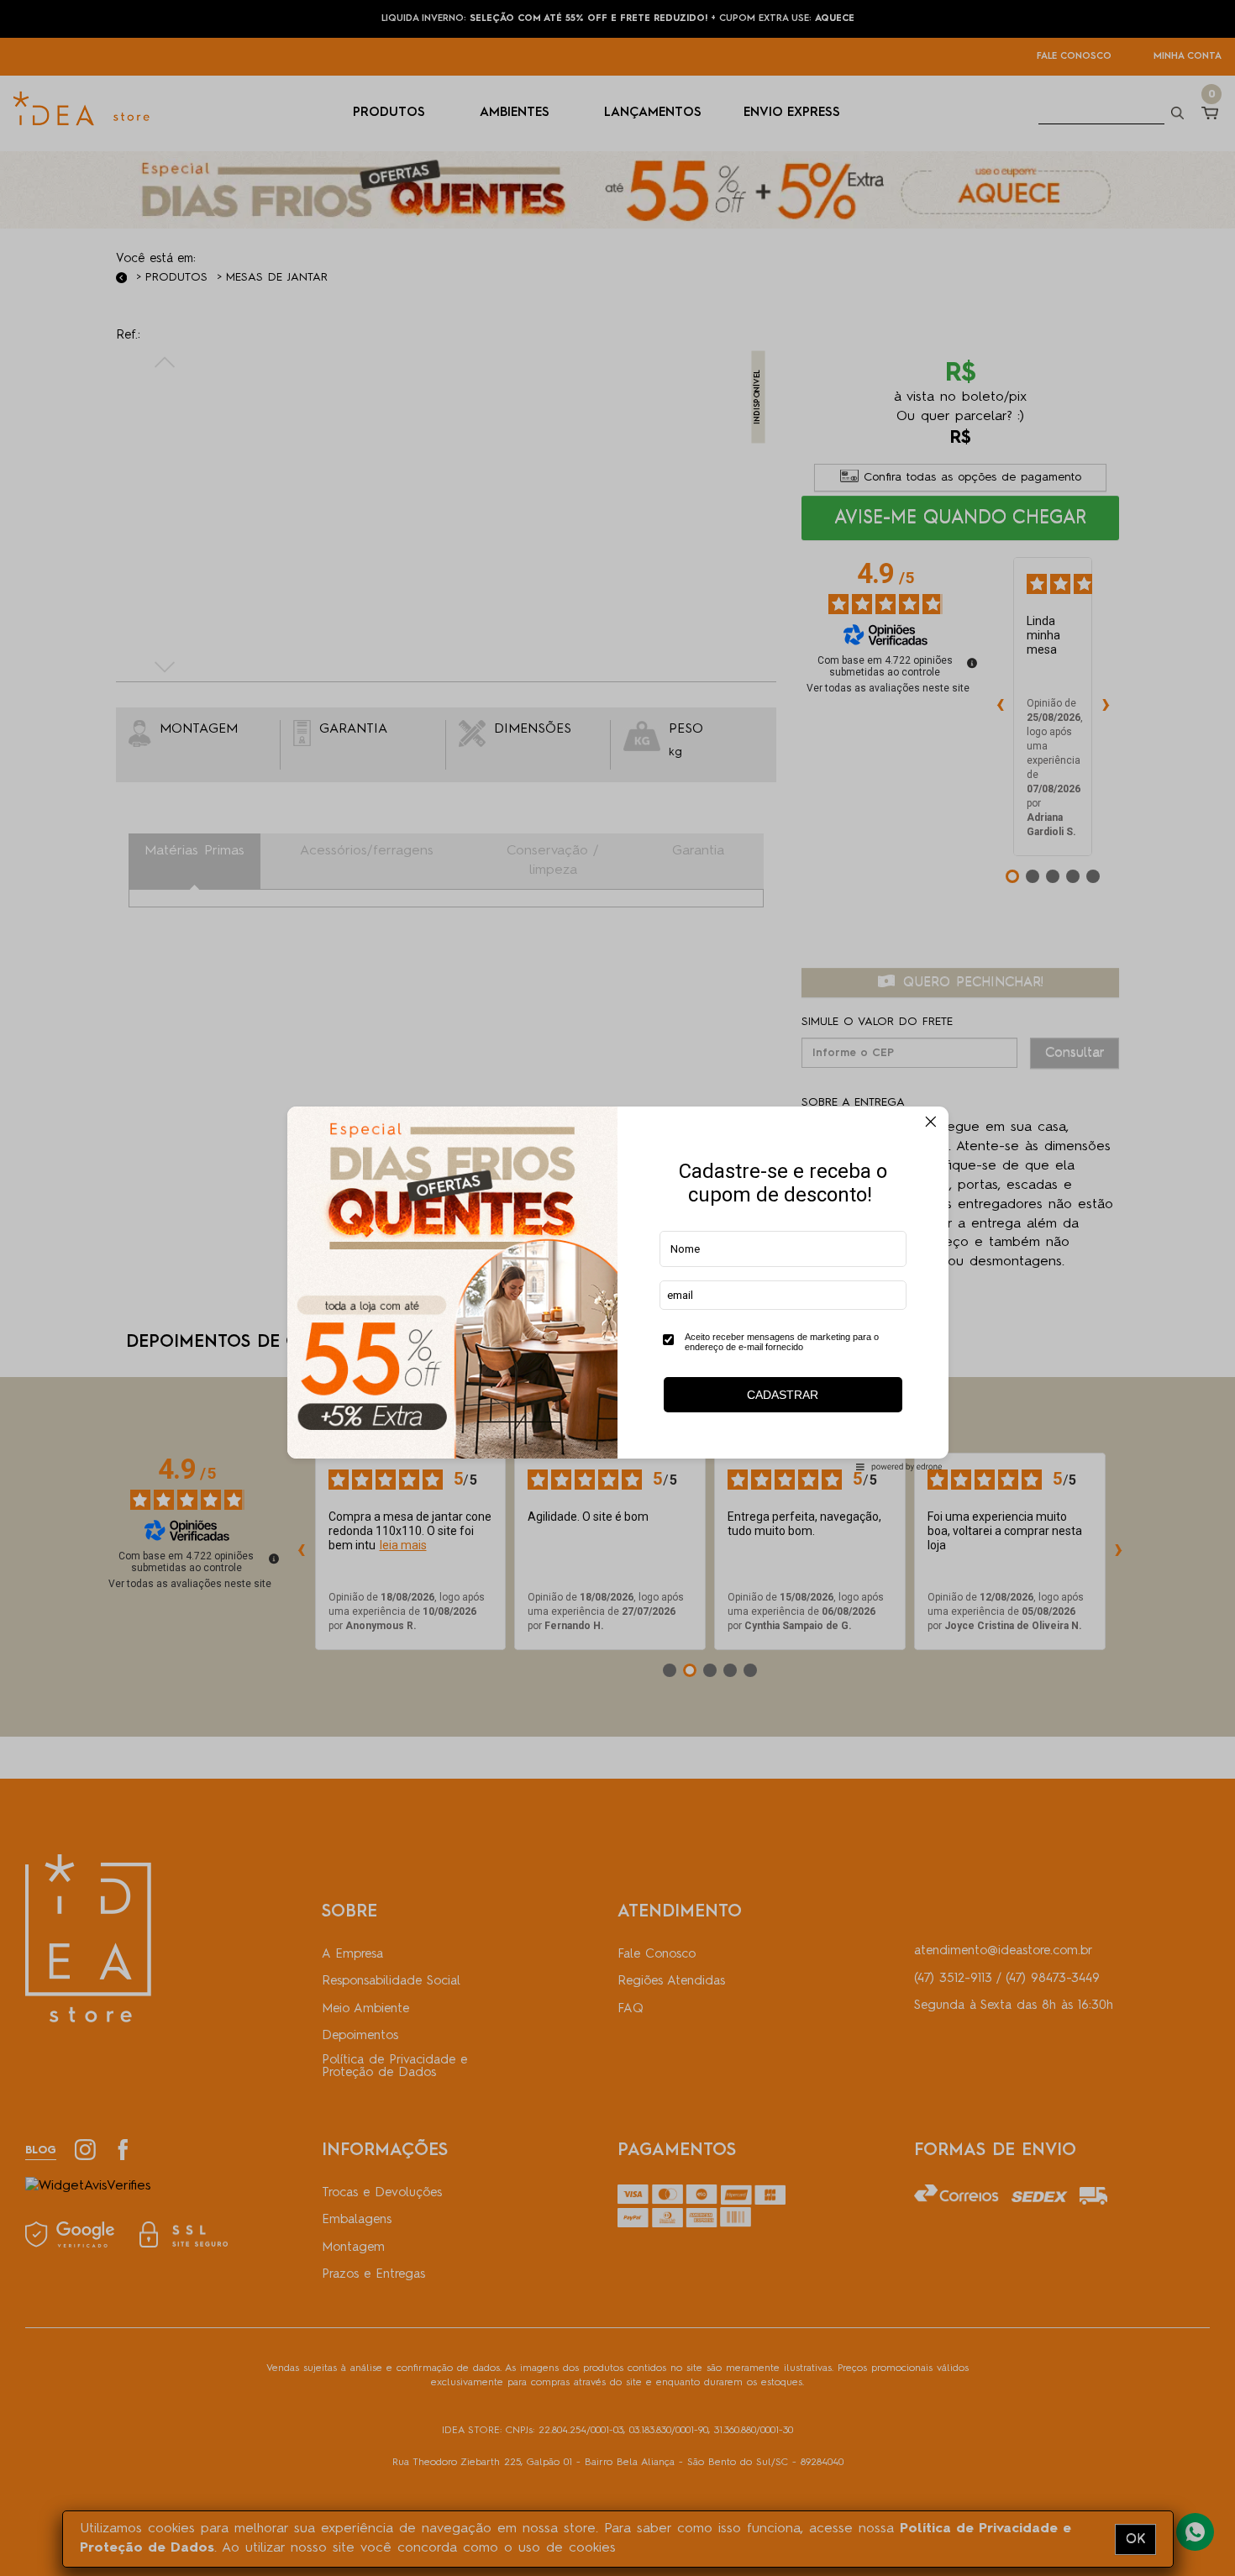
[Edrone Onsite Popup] (617, 1288)
